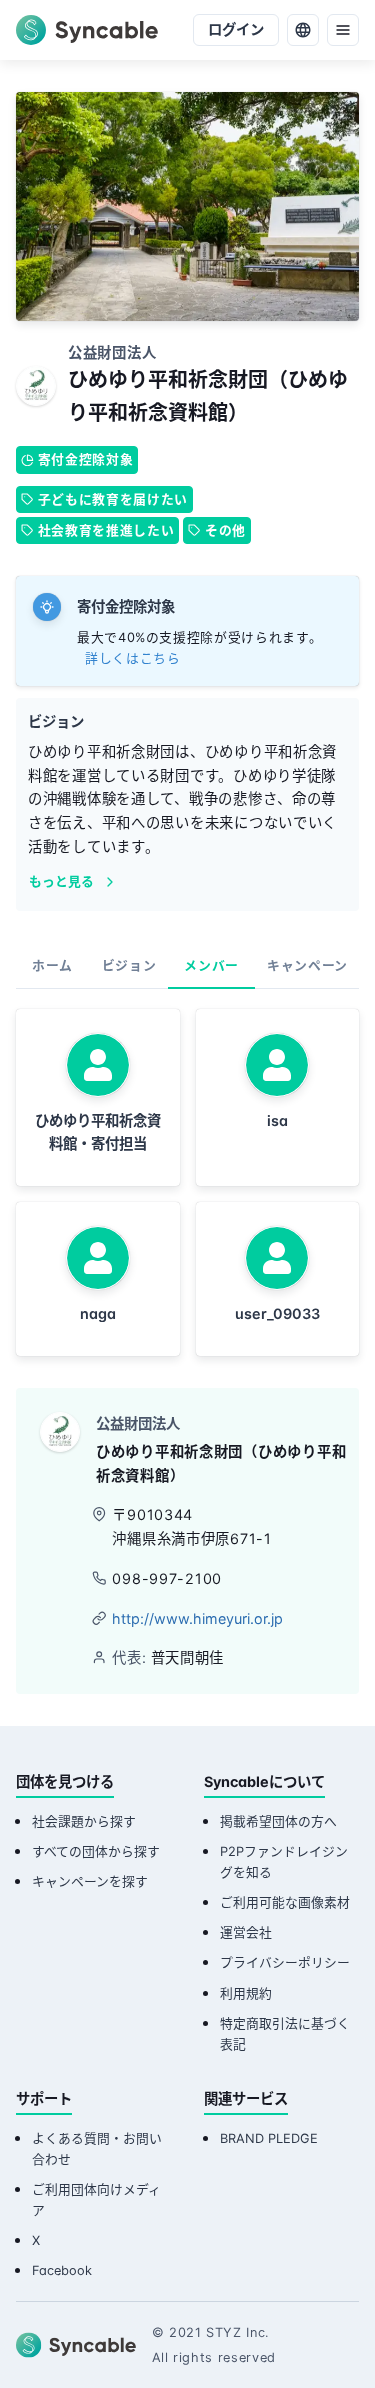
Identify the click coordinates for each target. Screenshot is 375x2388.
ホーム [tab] (52, 965)
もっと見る (61, 881)
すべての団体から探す (96, 1851)
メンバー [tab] (211, 965)
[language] (303, 30)
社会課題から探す (84, 1821)
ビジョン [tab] (129, 965)
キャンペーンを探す (90, 1881)
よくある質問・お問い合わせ (97, 2149)
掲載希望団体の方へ (278, 1821)
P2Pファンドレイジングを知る (284, 1862)
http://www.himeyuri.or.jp (197, 1618)
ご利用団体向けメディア (96, 2200)
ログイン (236, 29)
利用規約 (246, 1993)
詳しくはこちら (132, 658)
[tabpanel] (187, 1182)
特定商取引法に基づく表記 (285, 2034)
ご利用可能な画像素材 (285, 1902)
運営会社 (246, 1932)
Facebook (62, 2270)
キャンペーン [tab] (307, 965)
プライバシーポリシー (285, 1962)
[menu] (343, 30)
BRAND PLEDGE (269, 2138)
